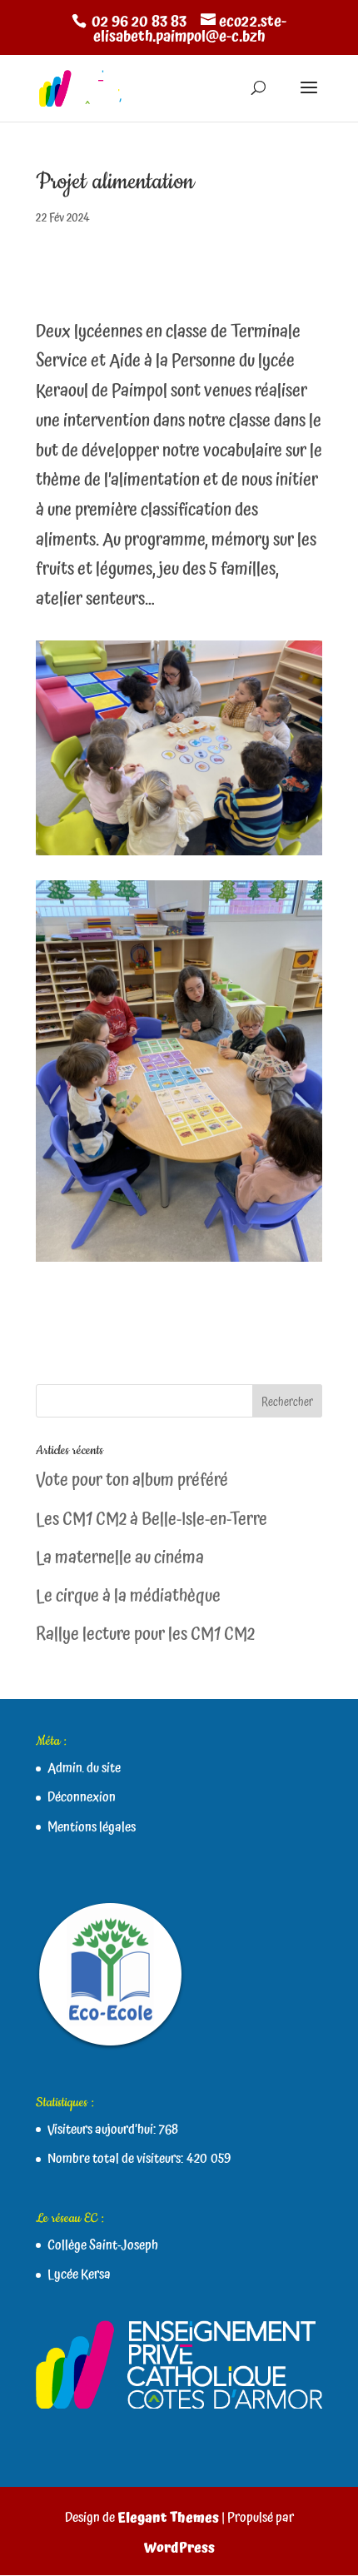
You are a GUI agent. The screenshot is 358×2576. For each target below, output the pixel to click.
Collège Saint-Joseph (103, 2245)
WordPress (179, 2548)
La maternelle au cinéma (120, 1558)
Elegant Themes (168, 2518)
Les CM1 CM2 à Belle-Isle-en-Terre (152, 1520)
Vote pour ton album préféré (132, 1481)
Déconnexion (82, 1797)
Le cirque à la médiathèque (128, 1597)
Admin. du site (84, 1768)
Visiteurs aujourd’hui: (103, 2130)
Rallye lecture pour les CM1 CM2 (145, 1635)
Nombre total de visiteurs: (117, 2159)
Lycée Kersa (79, 2275)
